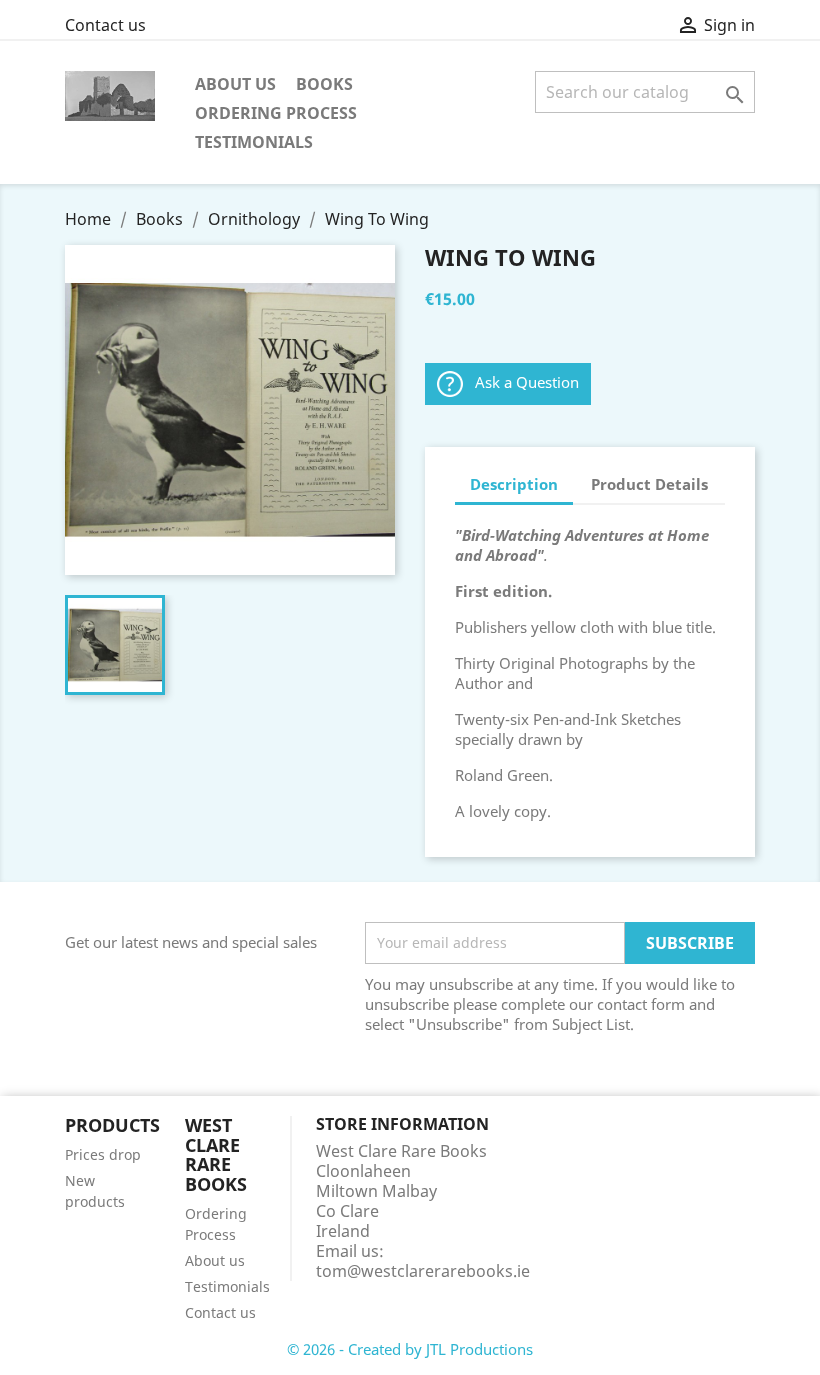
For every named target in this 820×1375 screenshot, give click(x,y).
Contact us (105, 25)
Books (324, 84)
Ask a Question (527, 382)
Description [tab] (514, 484)
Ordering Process (276, 113)
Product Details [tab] (649, 484)
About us (235, 84)
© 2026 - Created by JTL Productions (410, 1349)
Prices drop (103, 1154)
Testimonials (254, 142)
